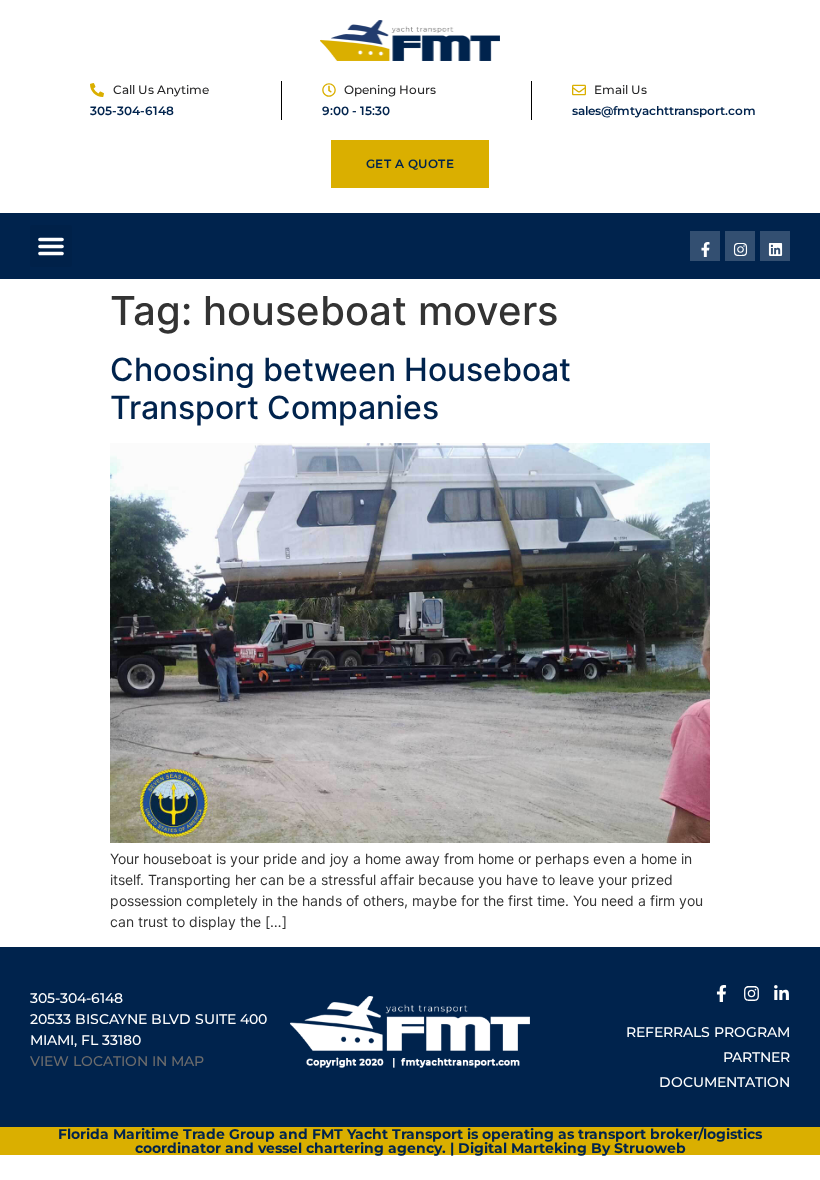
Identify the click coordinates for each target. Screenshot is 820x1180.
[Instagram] (740, 246)
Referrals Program (708, 1032)
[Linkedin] (775, 246)
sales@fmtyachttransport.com (664, 110)
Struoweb (650, 1148)
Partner (756, 1057)
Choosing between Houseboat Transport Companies (340, 388)
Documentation (724, 1082)
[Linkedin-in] (781, 990)
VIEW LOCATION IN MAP (117, 1061)
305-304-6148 (132, 110)
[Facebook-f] (705, 246)
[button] (51, 246)
